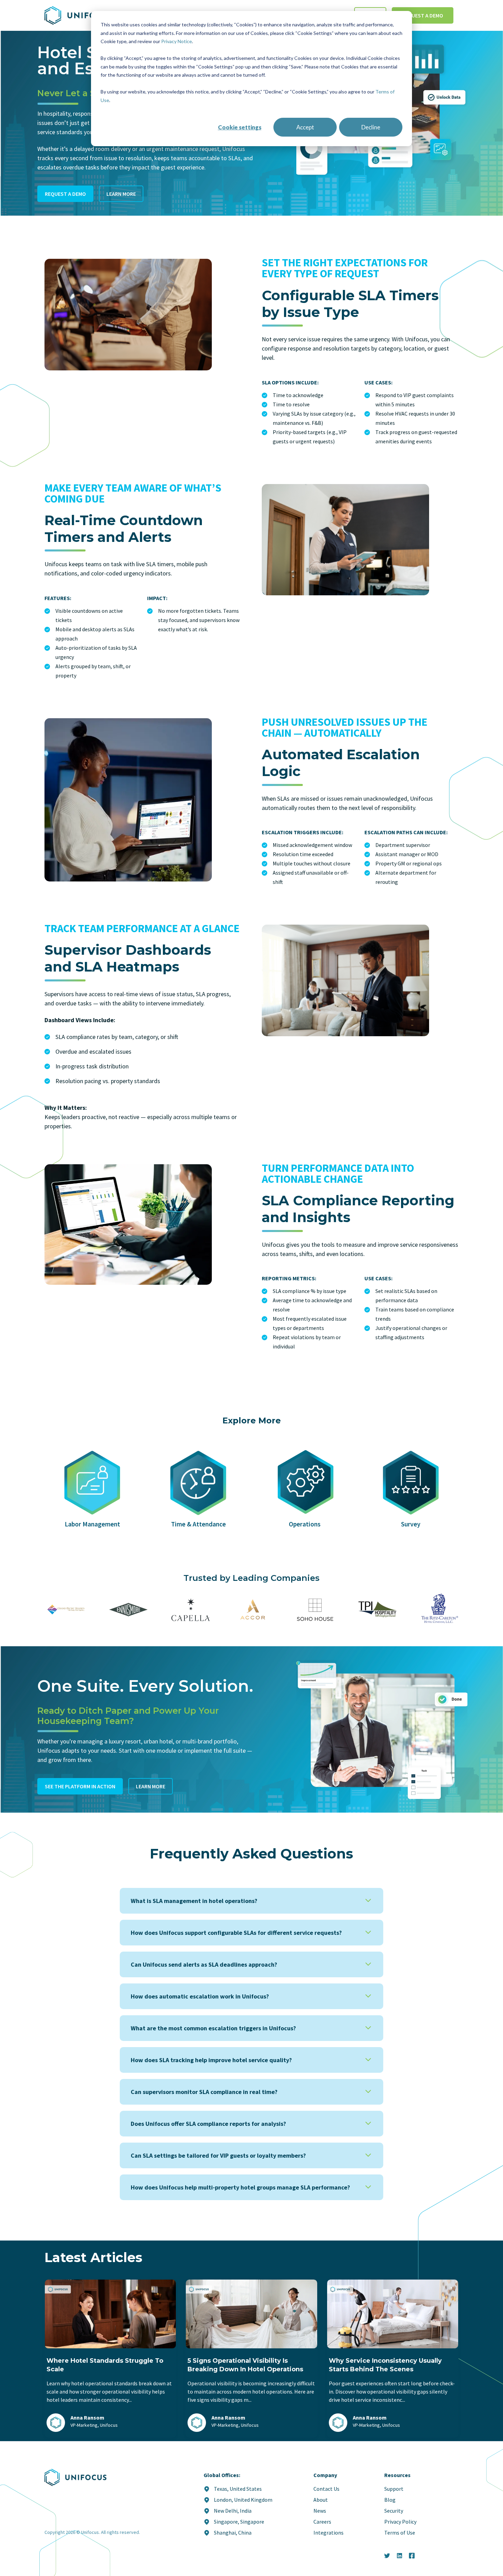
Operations (305, 1524)
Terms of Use (400, 2533)
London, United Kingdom (243, 2500)
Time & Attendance (198, 1524)
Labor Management (92, 1524)
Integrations (328, 2533)
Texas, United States (238, 2489)
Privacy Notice (177, 41)
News (320, 2511)
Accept (305, 127)
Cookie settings (240, 127)
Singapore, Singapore (239, 2522)
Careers (322, 2522)
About (321, 2500)
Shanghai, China (233, 2533)
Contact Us (326, 2489)
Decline (371, 127)
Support (394, 2489)
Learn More (121, 194)
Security (394, 2511)
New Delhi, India (233, 2511)
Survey (411, 1524)
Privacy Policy (400, 2522)
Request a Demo (423, 15)
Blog (390, 2500)
